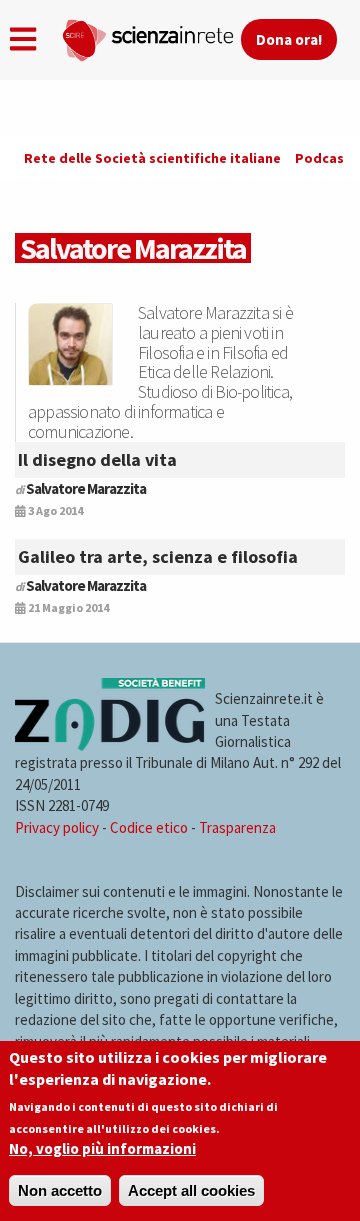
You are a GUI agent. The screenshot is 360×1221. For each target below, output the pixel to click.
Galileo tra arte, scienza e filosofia (158, 556)
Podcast (323, 158)
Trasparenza (237, 827)
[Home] (151, 36)
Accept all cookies (191, 1190)
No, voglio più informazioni (102, 1148)
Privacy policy (57, 827)
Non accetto (60, 1190)
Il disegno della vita (97, 459)
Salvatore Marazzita (86, 488)
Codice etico (149, 827)
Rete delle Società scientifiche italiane (152, 158)
